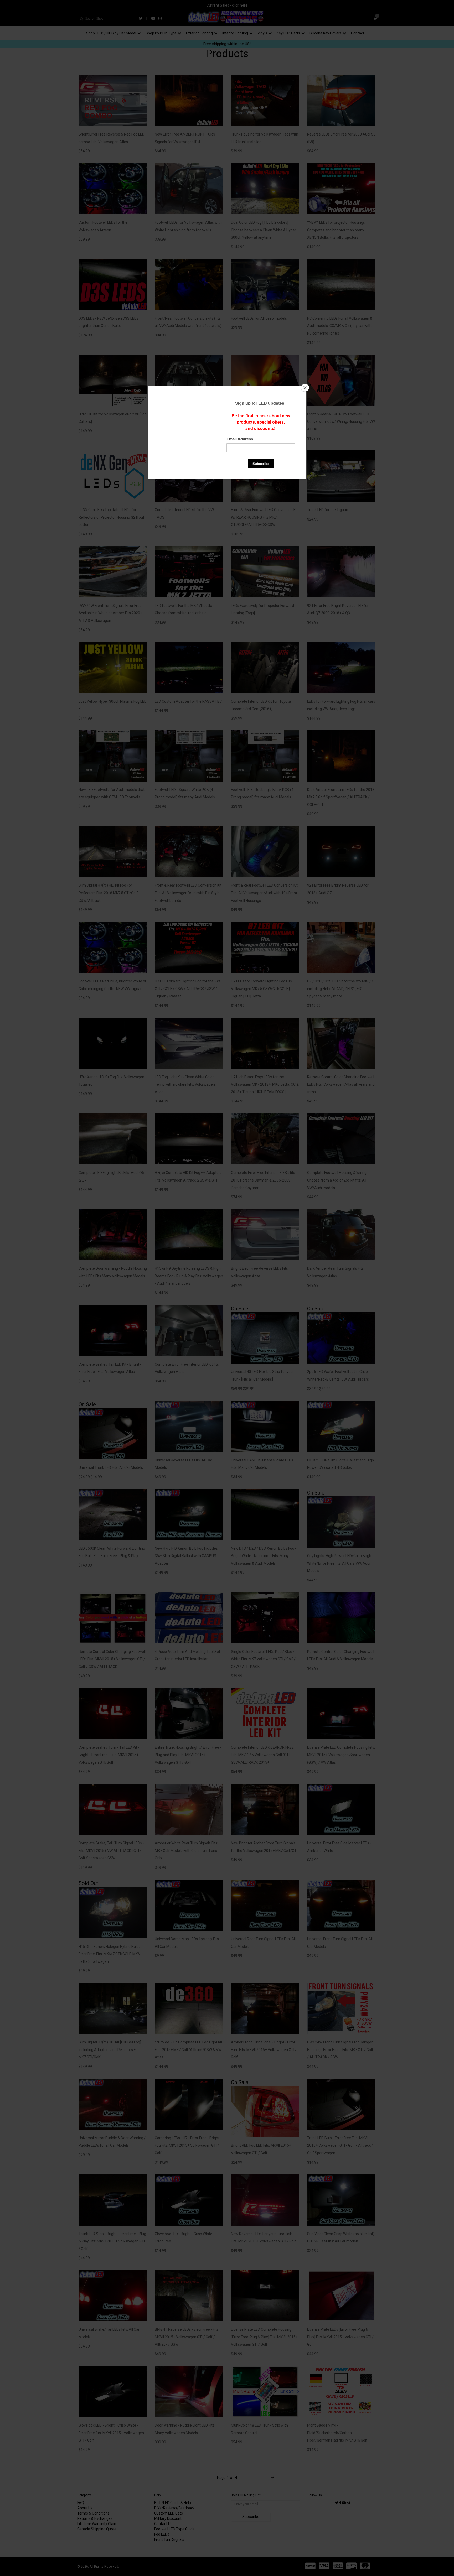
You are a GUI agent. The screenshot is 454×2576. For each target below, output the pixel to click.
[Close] (305, 388)
